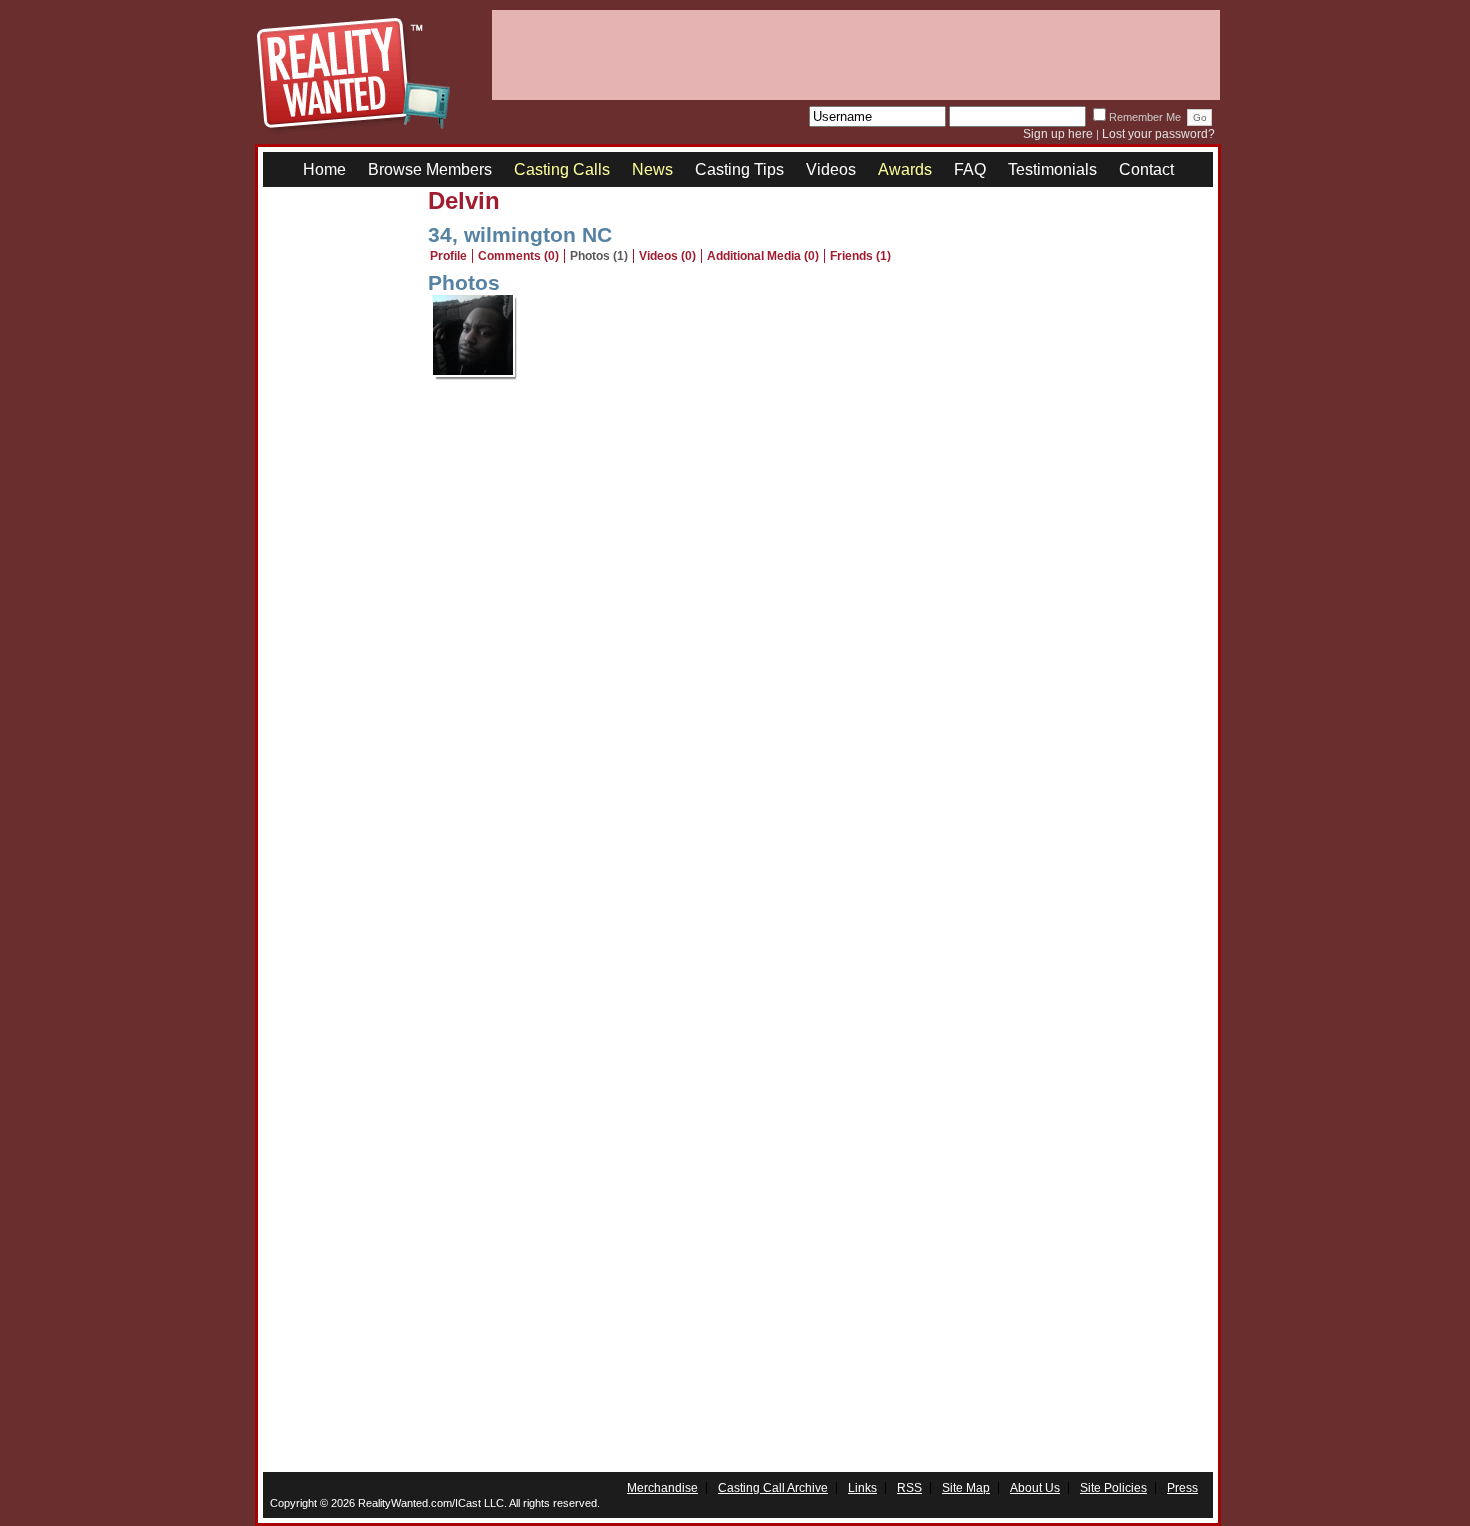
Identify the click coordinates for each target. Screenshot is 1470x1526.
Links (862, 1488)
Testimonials (1052, 169)
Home (324, 169)
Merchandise (662, 1488)
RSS (909, 1488)
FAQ (970, 169)
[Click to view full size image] (475, 375)
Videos (831, 169)
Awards (905, 169)
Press (1182, 1488)
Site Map (966, 1488)
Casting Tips (739, 169)
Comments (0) (518, 256)
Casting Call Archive (773, 1488)
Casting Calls (562, 169)
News (652, 169)
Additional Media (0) (763, 256)
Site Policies (1113, 1488)
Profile (448, 256)
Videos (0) (667, 256)
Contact (1146, 169)
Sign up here (1058, 134)
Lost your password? (1158, 134)
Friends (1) (860, 256)
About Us (1035, 1488)
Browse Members (430, 169)
